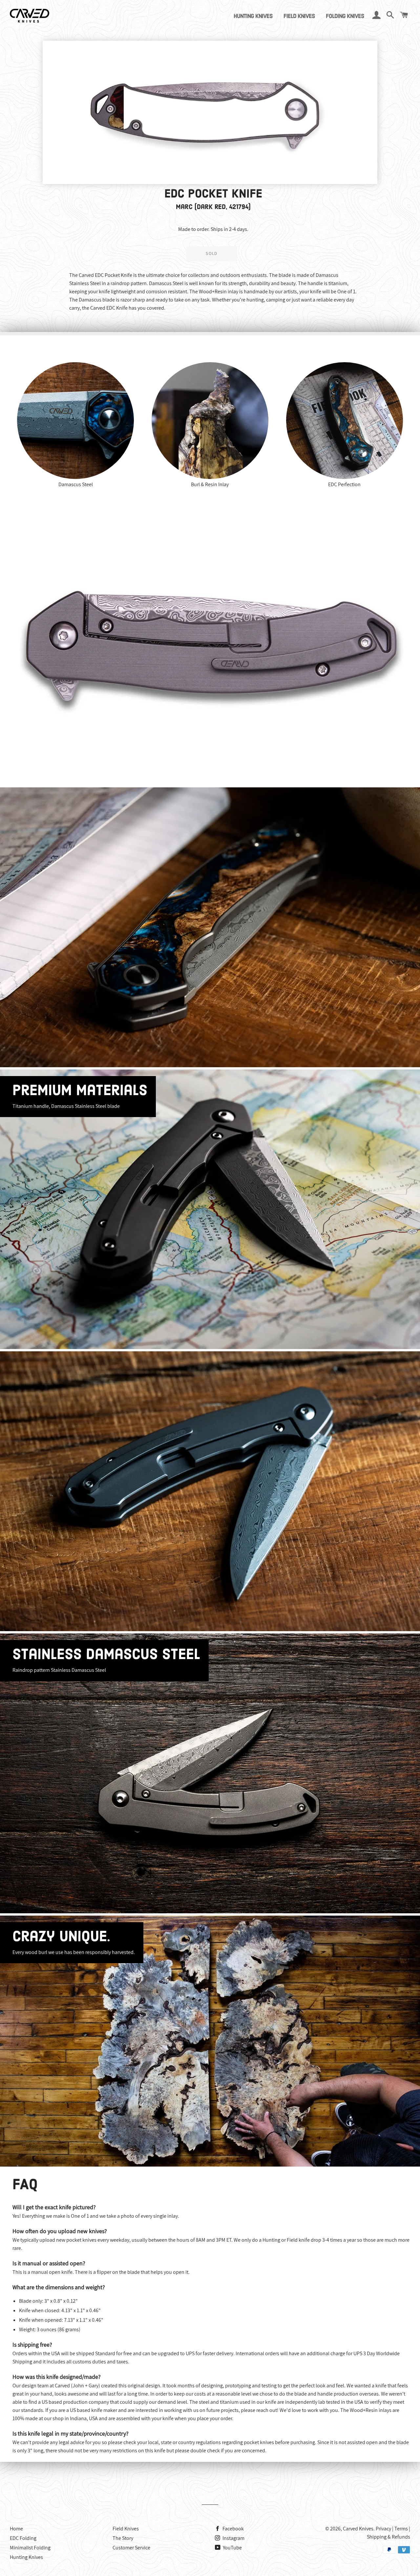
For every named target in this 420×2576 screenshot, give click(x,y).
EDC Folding (23, 2538)
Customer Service (131, 2548)
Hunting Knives (253, 17)
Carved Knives (358, 2529)
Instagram (233, 2538)
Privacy (383, 2529)
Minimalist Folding (30, 2548)
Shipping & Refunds (388, 2537)
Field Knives (299, 17)
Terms (401, 2529)
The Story (123, 2538)
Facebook (233, 2529)
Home (16, 2529)
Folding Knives (345, 17)
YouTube (232, 2548)
